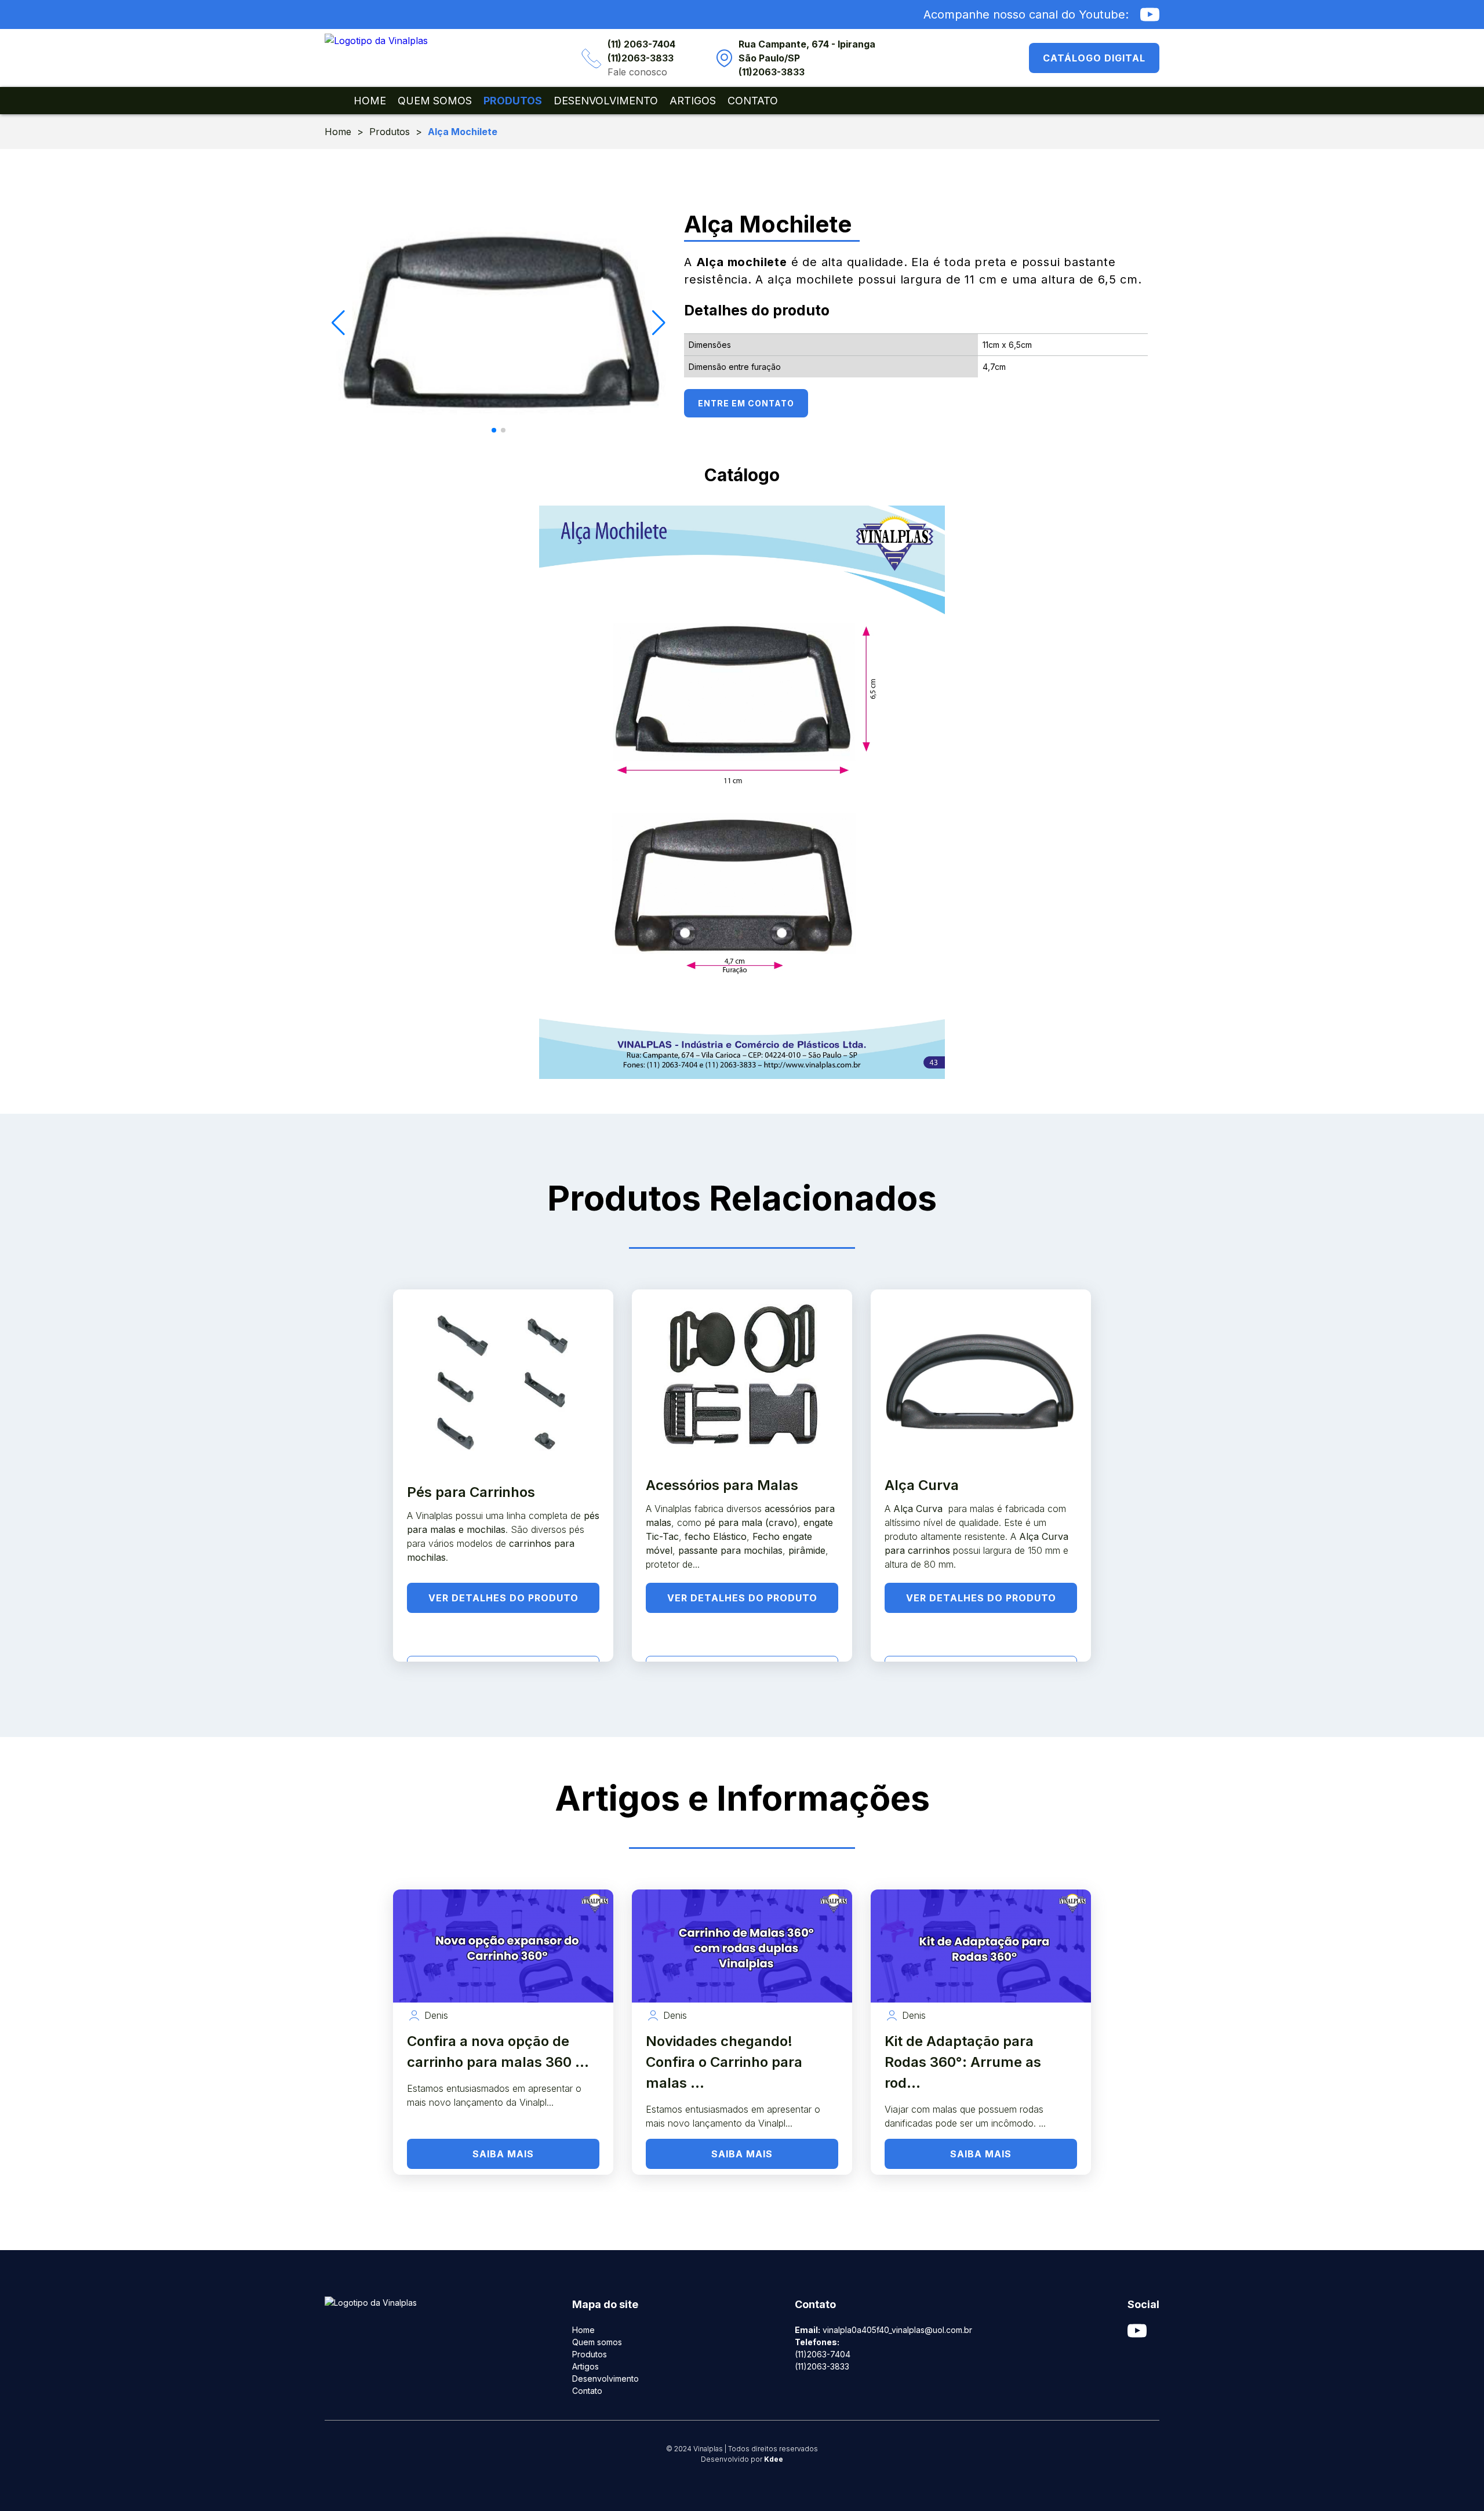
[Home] (376, 41)
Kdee (774, 2459)
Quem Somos (435, 101)
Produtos (513, 101)
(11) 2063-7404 (641, 44)
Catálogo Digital (1094, 58)
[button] (494, 430)
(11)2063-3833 (641, 58)
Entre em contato (746, 403)
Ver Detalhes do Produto (503, 1598)
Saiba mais (503, 2154)
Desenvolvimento (606, 101)
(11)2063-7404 (823, 2354)
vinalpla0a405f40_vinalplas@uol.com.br (897, 2330)
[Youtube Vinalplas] (1150, 14)
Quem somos (597, 2342)
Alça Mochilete (463, 132)
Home (370, 101)
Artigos (693, 101)
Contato (753, 101)
